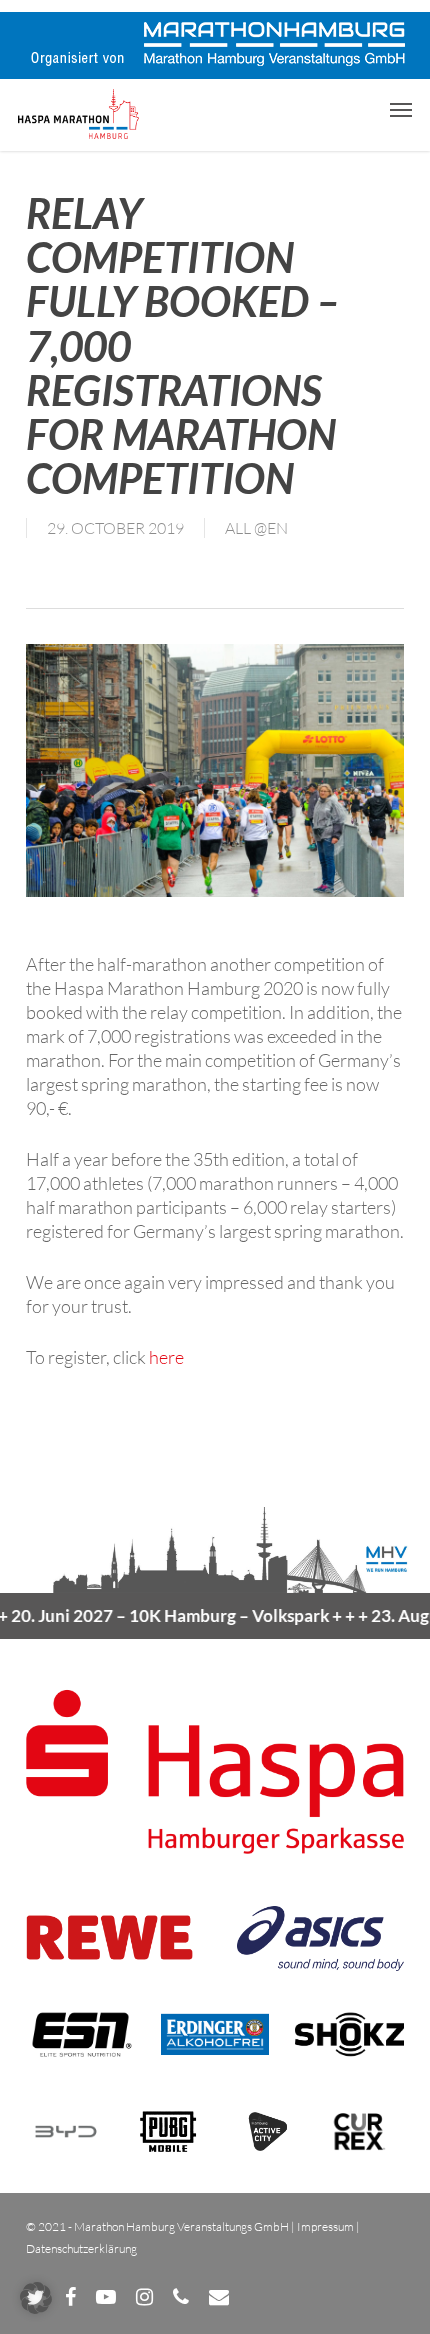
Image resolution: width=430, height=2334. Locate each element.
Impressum (325, 2226)
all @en (256, 528)
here (166, 1357)
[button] (401, 109)
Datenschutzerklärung (81, 2248)
